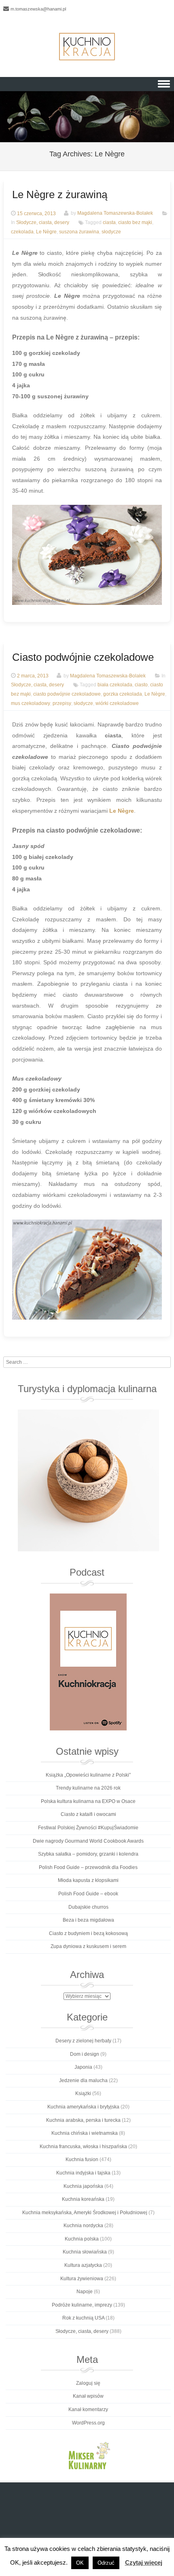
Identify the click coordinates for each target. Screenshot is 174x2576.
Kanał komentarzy (88, 2409)
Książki (83, 2093)
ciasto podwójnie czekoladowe (67, 694)
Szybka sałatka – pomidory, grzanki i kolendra (88, 1854)
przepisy (62, 703)
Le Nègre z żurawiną (60, 194)
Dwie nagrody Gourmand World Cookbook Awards (88, 1841)
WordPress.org (88, 2423)
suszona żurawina (79, 232)
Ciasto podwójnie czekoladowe (83, 657)
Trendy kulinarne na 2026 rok (88, 1788)
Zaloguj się (88, 2383)
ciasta (109, 223)
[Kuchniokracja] (87, 47)
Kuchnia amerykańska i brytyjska (83, 2107)
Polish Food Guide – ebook (88, 1894)
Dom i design (85, 2054)
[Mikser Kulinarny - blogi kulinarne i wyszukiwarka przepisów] (88, 2455)
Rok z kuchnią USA (83, 2318)
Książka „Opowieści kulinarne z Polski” (88, 1775)
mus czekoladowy (31, 703)
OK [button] (80, 2563)
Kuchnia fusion (82, 2159)
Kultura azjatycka (83, 2265)
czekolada (22, 232)
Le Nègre (46, 232)
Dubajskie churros (88, 1907)
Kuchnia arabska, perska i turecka (83, 2120)
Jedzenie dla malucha (83, 2080)
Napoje (85, 2292)
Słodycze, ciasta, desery (43, 223)
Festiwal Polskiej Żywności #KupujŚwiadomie (88, 1828)
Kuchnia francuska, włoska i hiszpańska (83, 2147)
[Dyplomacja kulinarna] (88, 1480)
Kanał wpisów (88, 2396)
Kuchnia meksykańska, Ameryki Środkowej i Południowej (85, 2213)
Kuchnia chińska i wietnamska (85, 2133)
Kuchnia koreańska (83, 2199)
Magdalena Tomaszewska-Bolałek (115, 214)
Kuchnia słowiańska (85, 2252)
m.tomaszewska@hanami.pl (38, 9)
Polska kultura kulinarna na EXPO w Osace (88, 1801)
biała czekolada (115, 685)
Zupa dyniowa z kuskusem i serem (88, 1946)
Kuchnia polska (82, 2239)
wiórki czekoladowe (117, 703)
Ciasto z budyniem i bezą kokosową (88, 1933)
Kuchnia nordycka (83, 2226)
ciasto (141, 685)
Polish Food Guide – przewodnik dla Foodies (88, 1867)
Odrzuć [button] (106, 2563)
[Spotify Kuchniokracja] (88, 1662)
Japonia (83, 2067)
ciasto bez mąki (135, 223)
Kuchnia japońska (83, 2186)
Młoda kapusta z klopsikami (88, 1880)
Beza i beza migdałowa (88, 1920)
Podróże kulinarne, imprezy (82, 2305)
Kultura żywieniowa (82, 2279)
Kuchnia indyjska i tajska (83, 2173)
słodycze (111, 232)
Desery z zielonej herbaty (83, 2041)
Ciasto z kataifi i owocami (88, 1814)
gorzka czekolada (123, 694)
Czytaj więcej (144, 2562)
